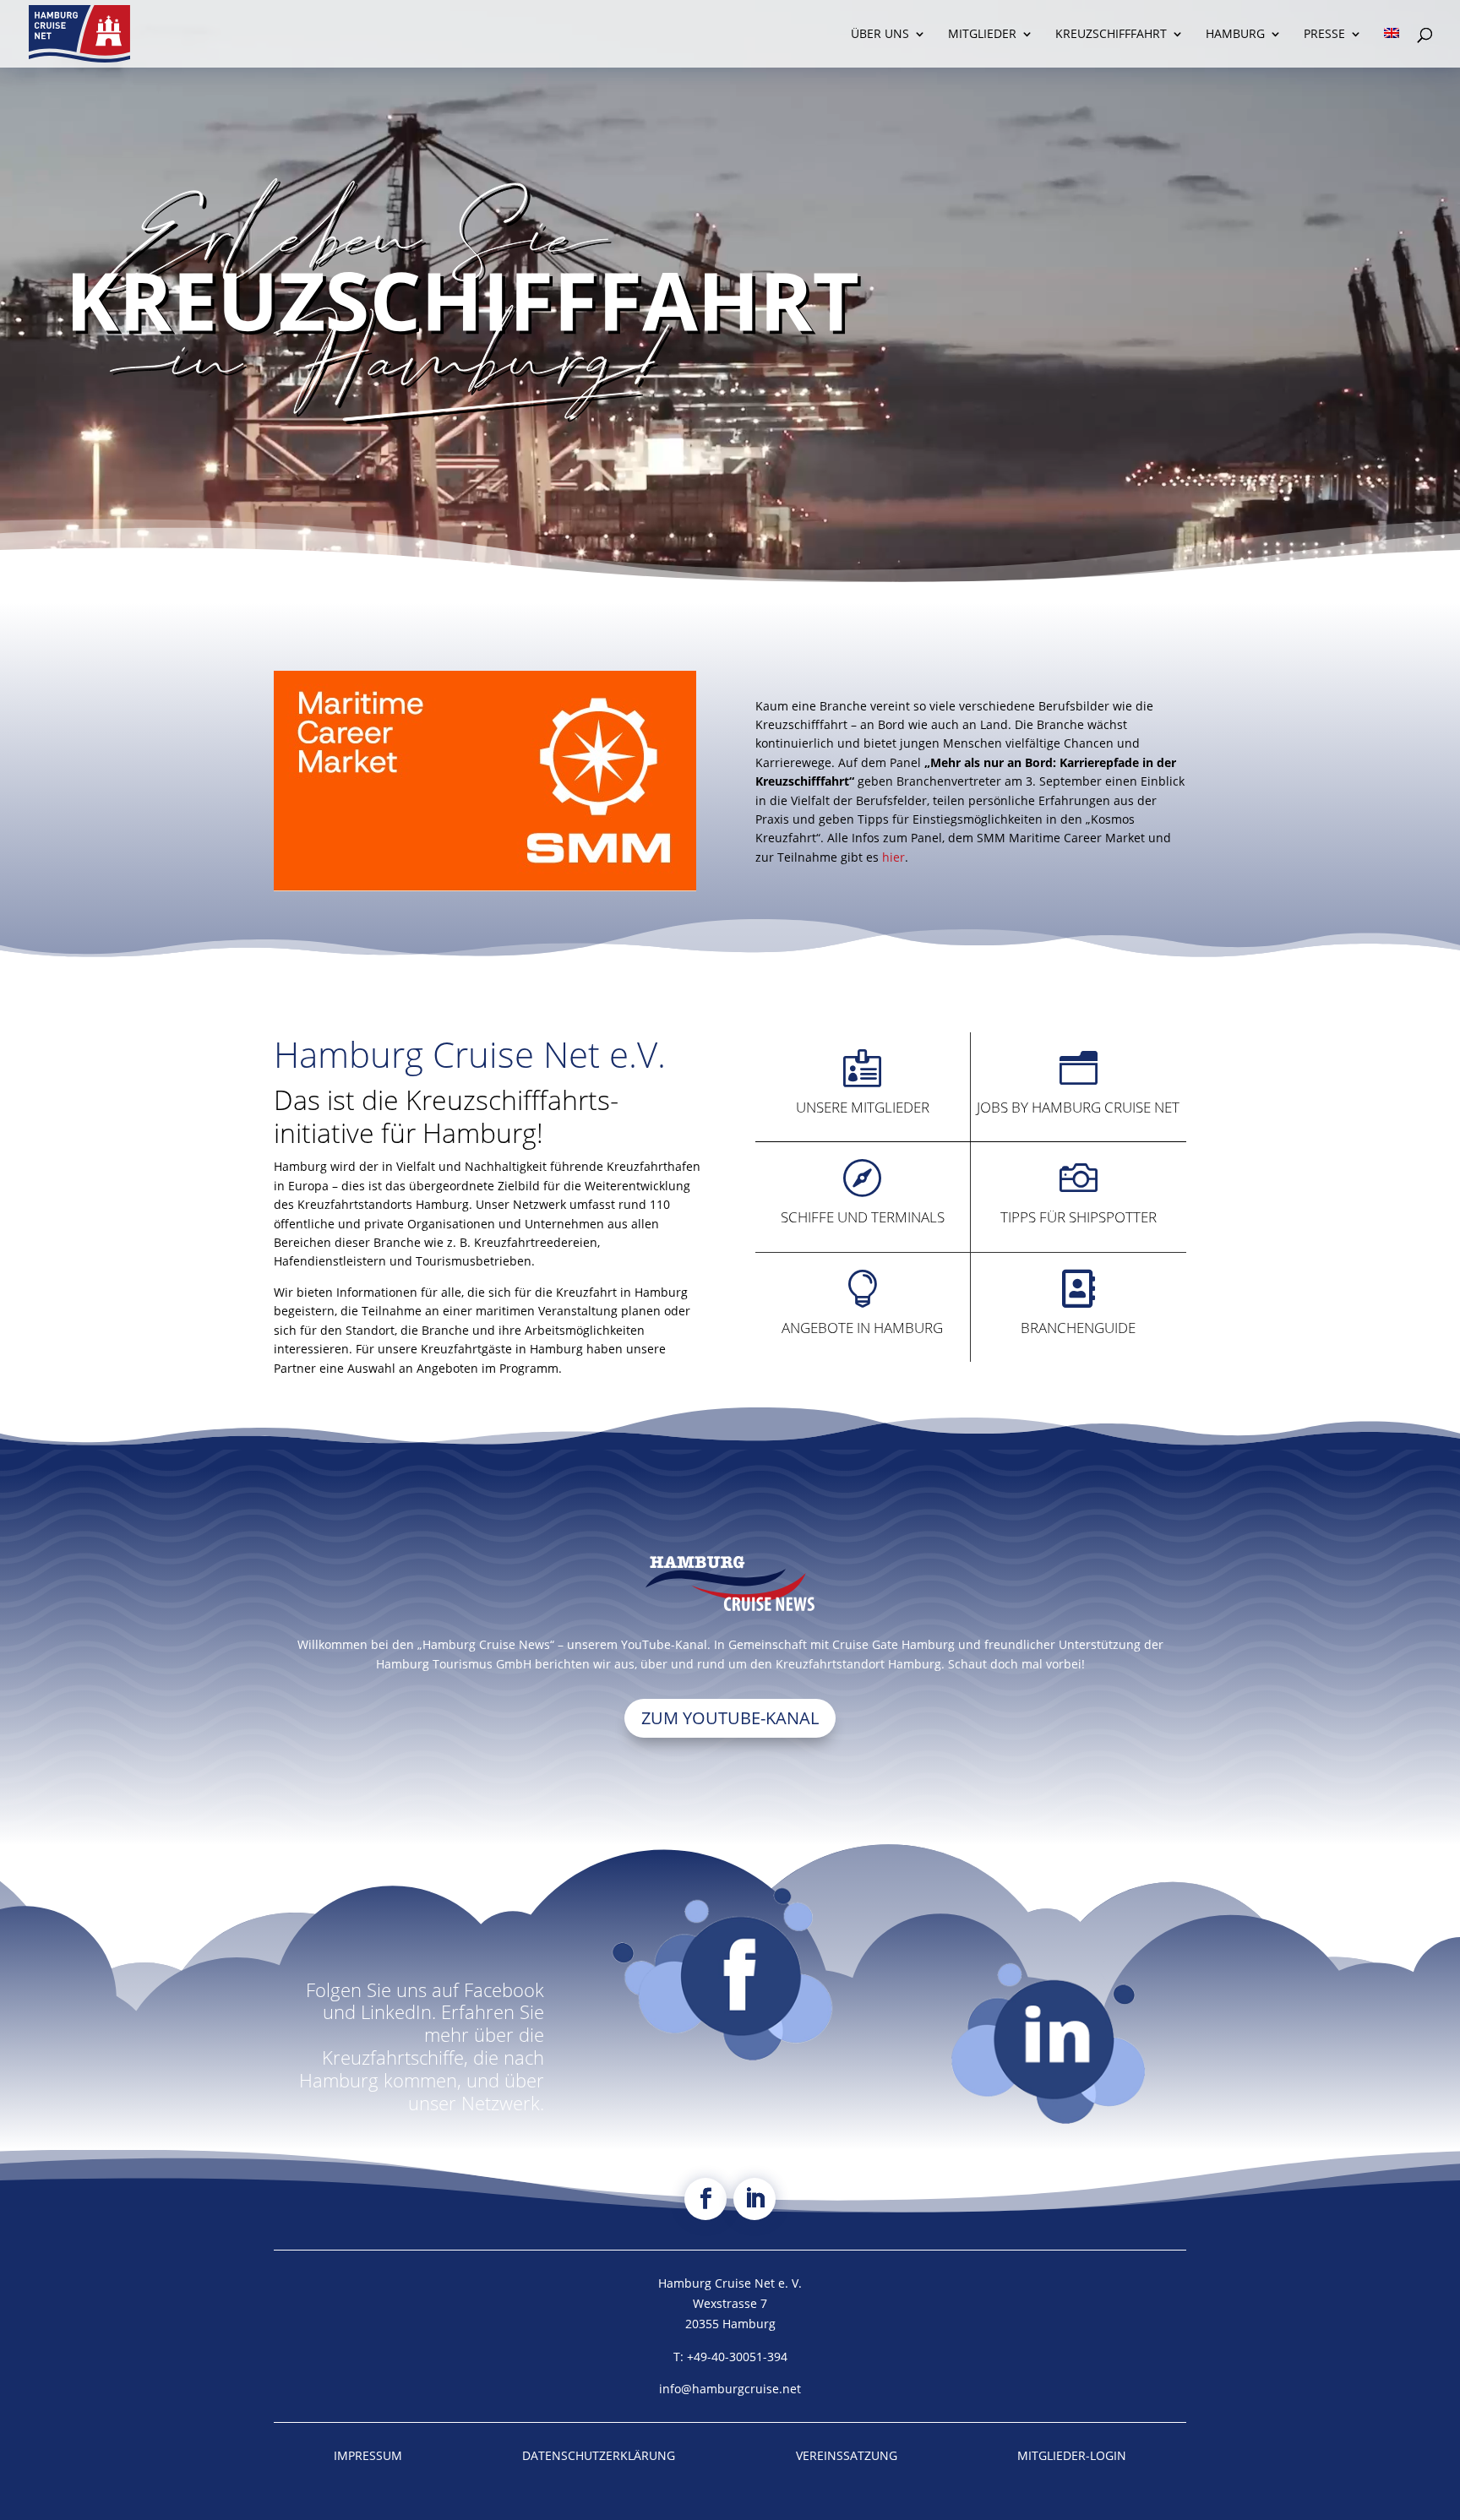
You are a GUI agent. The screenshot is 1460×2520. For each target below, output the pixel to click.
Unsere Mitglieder (863, 1107)
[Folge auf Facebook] (705, 2199)
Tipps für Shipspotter (1079, 1217)
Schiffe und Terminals (863, 1217)
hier (893, 857)
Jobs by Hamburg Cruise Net (1078, 1107)
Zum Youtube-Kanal (730, 1718)
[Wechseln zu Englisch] (1392, 48)
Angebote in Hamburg (862, 1328)
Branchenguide (1078, 1328)
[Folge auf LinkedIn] (755, 2199)
